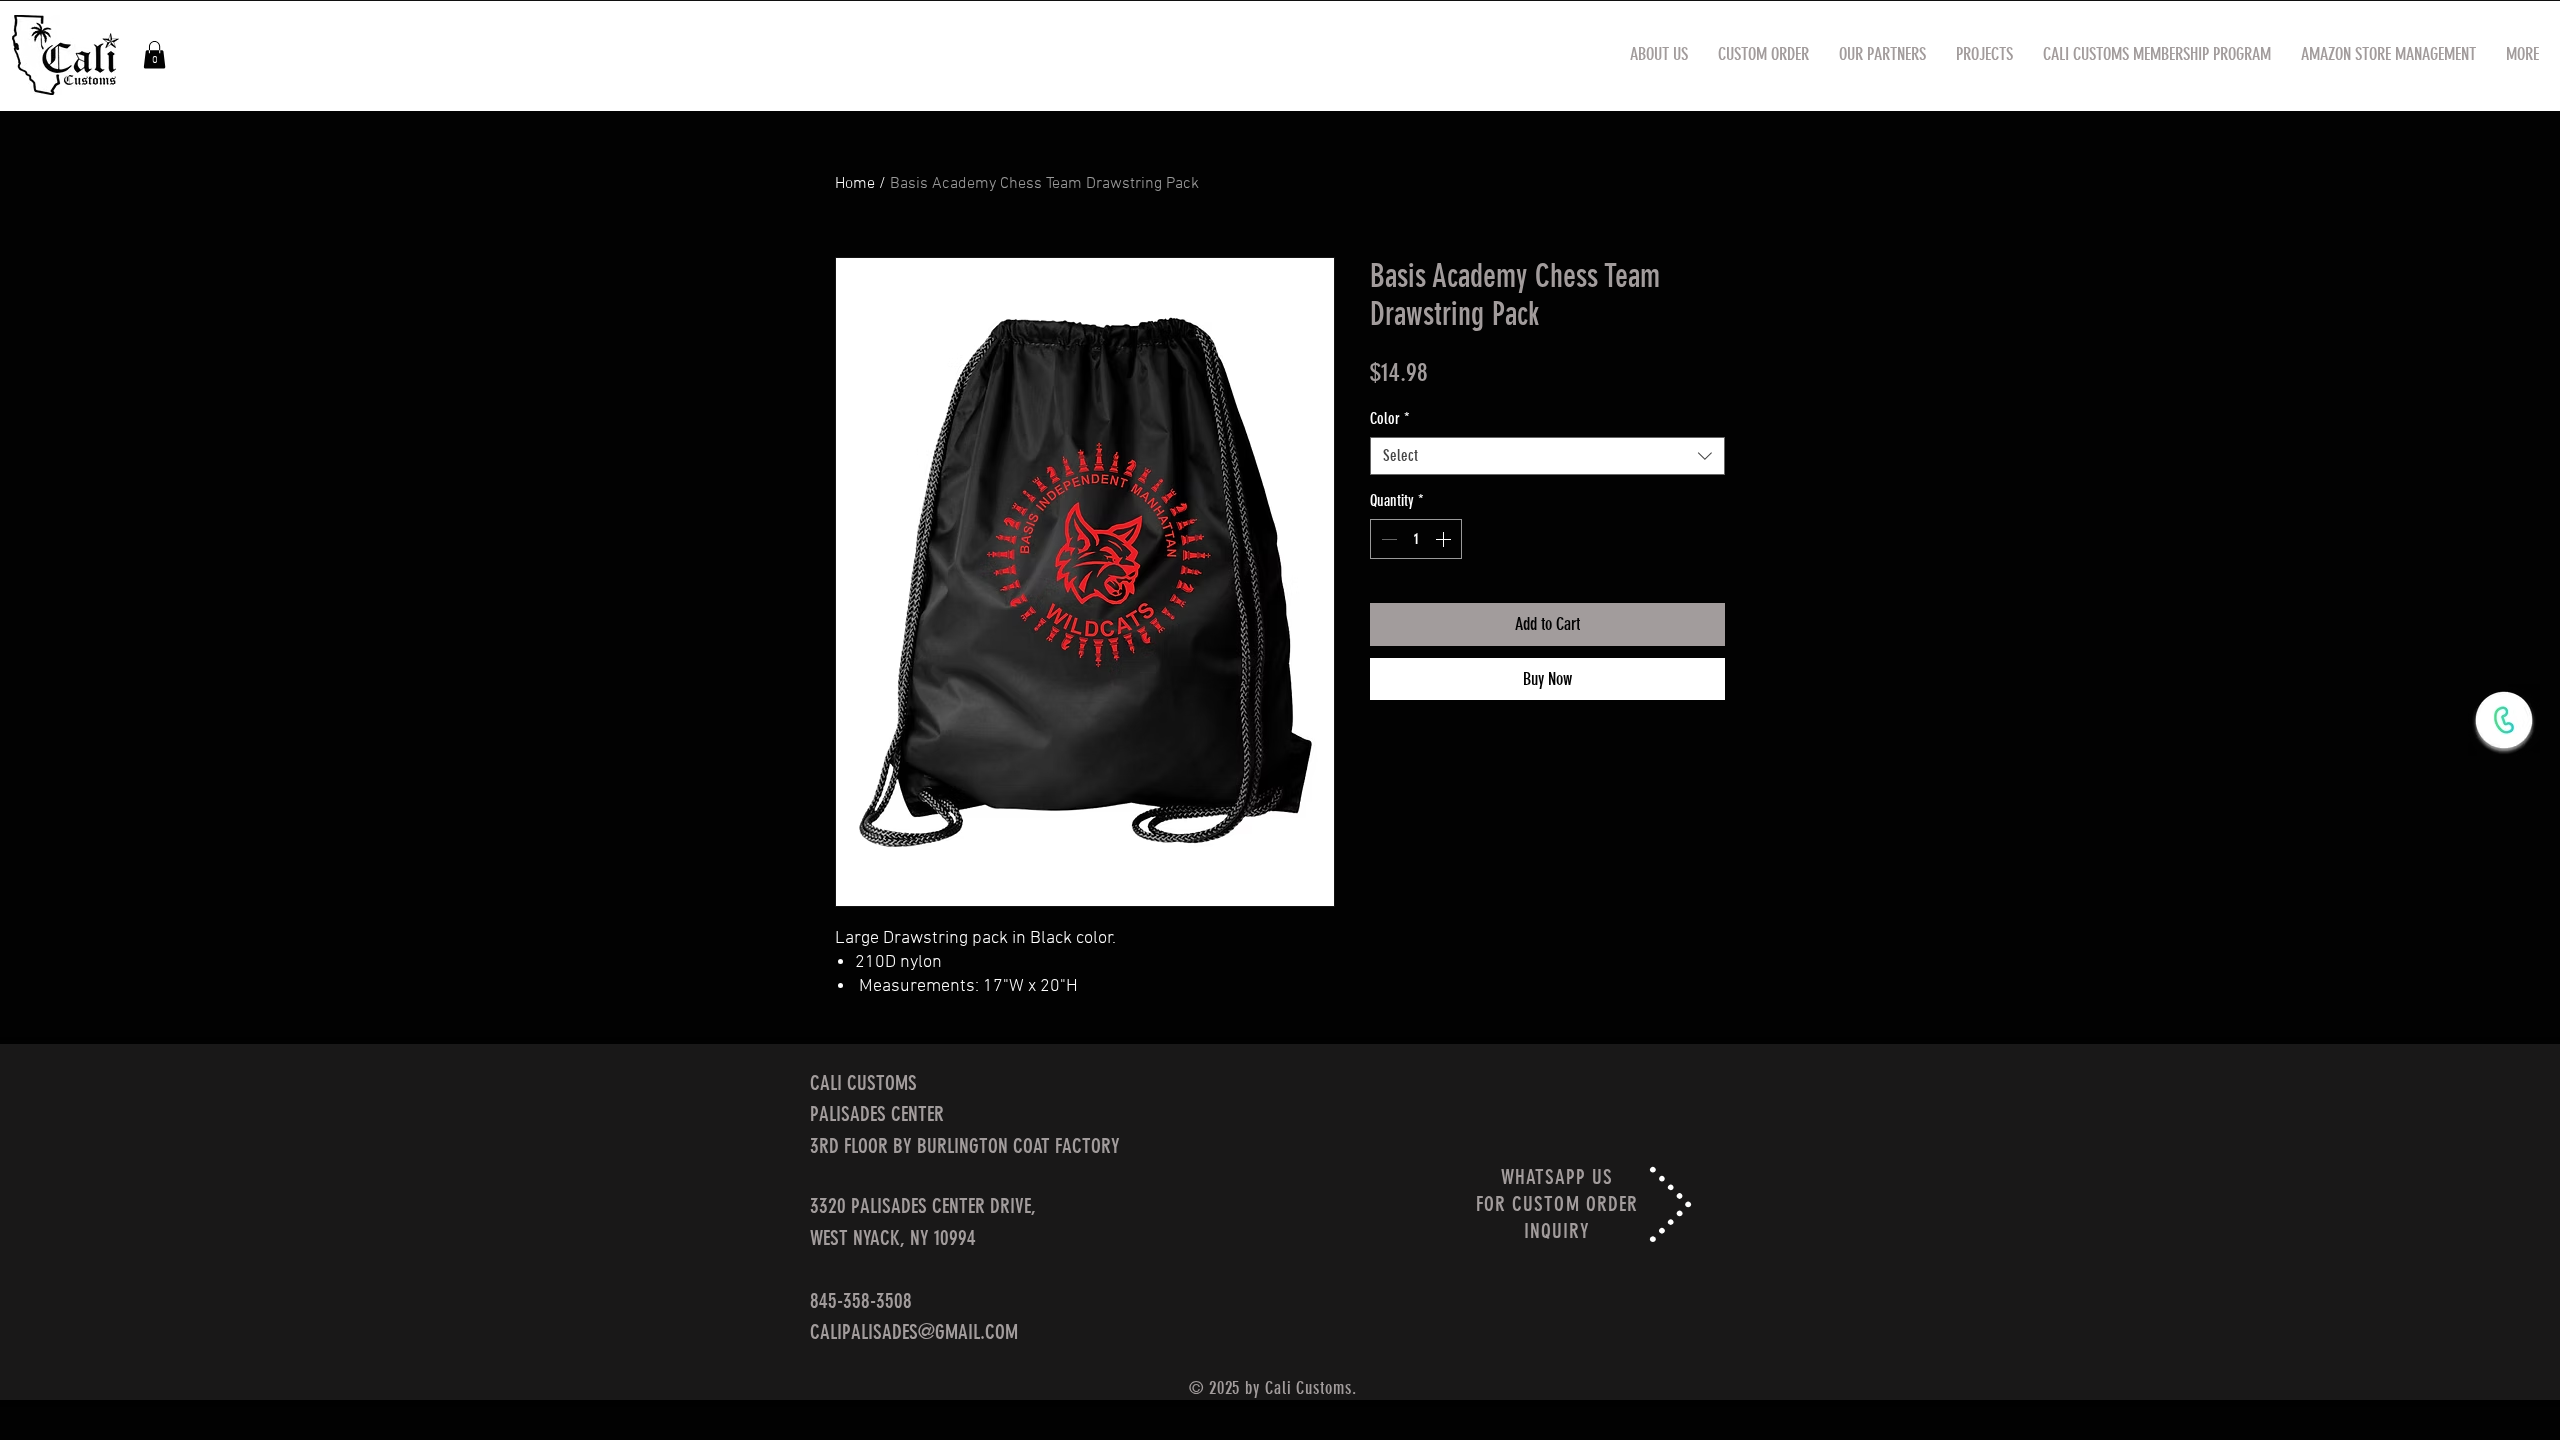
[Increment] (1445, 539)
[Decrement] (1387, 539)
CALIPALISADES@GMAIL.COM (914, 1331)
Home (855, 184)
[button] (154, 54)
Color (1390, 418)
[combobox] (1547, 456)
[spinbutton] (1416, 539)
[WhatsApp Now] (2504, 720)
